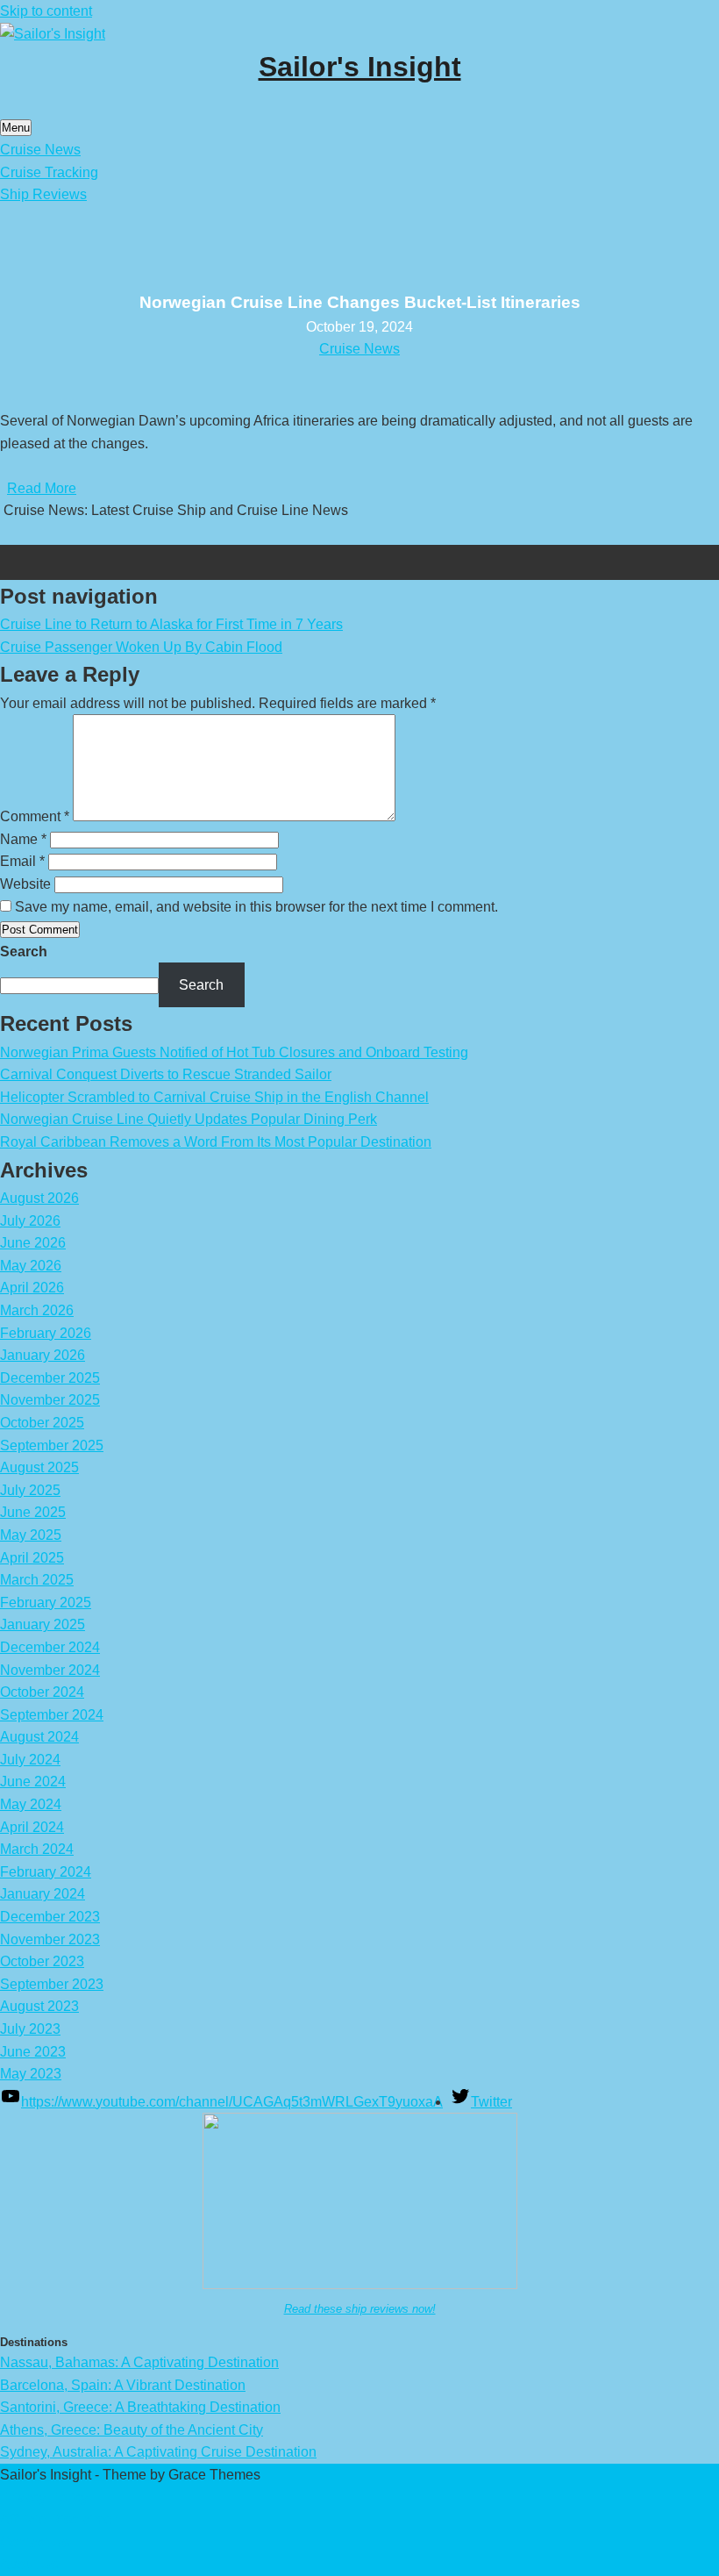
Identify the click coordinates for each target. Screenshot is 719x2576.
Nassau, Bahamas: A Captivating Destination (139, 2362)
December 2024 (50, 1647)
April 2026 (32, 1288)
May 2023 (31, 2074)
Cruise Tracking (49, 172)
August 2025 (39, 1467)
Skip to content (46, 11)
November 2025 (50, 1400)
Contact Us (35, 2542)
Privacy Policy (44, 2497)
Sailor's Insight (360, 67)
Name (23, 839)
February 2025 (46, 1603)
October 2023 (42, 1961)
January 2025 (43, 1624)
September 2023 (52, 1984)
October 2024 (42, 1692)
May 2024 (31, 1804)
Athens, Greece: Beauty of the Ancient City (132, 2430)
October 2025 (42, 1423)
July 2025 (30, 1490)
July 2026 (30, 1221)
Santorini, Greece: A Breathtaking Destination (140, 2407)
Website (25, 884)
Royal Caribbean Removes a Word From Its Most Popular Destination (216, 1142)
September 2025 (52, 1445)
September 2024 (52, 1715)
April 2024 (32, 1827)
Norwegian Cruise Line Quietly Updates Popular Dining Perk (189, 1119)
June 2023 (33, 2052)
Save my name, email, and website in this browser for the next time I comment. (256, 907)
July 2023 (30, 2029)
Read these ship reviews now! (360, 2309)
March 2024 (37, 1849)
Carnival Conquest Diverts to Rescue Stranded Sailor (166, 1074)
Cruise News (40, 150)
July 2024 (30, 1760)
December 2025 (50, 1378)
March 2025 (37, 1580)
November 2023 (50, 1939)
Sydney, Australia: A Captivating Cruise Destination (158, 2452)
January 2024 (43, 1894)
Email (22, 861)
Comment (35, 816)
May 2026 (31, 1266)
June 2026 (33, 1243)
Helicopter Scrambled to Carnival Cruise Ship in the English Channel (214, 1097)
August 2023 (39, 2006)
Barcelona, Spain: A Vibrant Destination (123, 2385)
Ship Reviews (43, 194)
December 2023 (50, 1917)
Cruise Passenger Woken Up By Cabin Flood (141, 647)
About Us (29, 2564)
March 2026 (37, 1310)
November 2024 (50, 1670)
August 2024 (39, 1737)
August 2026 (39, 1198)
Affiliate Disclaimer (58, 2519)
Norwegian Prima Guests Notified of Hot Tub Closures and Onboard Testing (234, 1052)
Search (24, 952)
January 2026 (43, 1355)
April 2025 (32, 1558)
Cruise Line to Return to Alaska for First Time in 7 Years (171, 624)
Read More (42, 488)
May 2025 (31, 1535)
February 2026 (46, 1333)
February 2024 (46, 1872)
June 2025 (33, 1512)
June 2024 (33, 1782)
